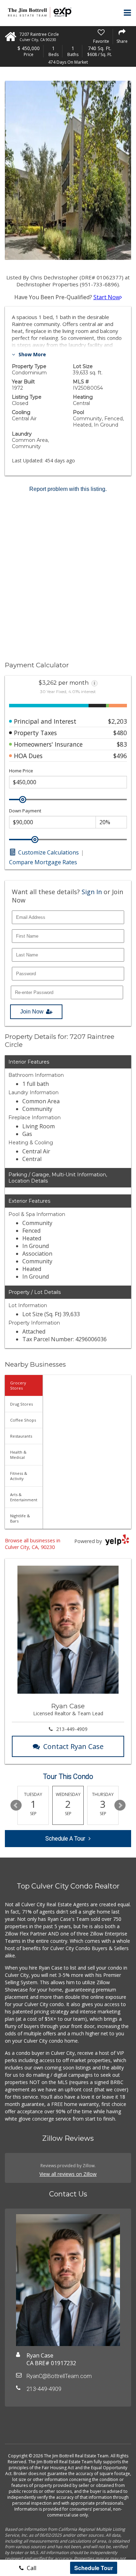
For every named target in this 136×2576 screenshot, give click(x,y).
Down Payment (25, 811)
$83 (122, 744)
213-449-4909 (72, 1729)
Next (120, 1805)
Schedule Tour (94, 2568)
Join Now (32, 1012)
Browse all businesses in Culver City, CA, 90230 (33, 1544)
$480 (120, 733)
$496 (120, 756)
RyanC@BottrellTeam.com (59, 2376)
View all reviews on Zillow (68, 2174)
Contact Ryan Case (73, 1746)
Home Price (21, 771)
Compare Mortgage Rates (43, 862)
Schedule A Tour (65, 1839)
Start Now (107, 297)
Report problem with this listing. (68, 489)
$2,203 (118, 721)
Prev (16, 1805)
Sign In (92, 892)
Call (31, 2568)
